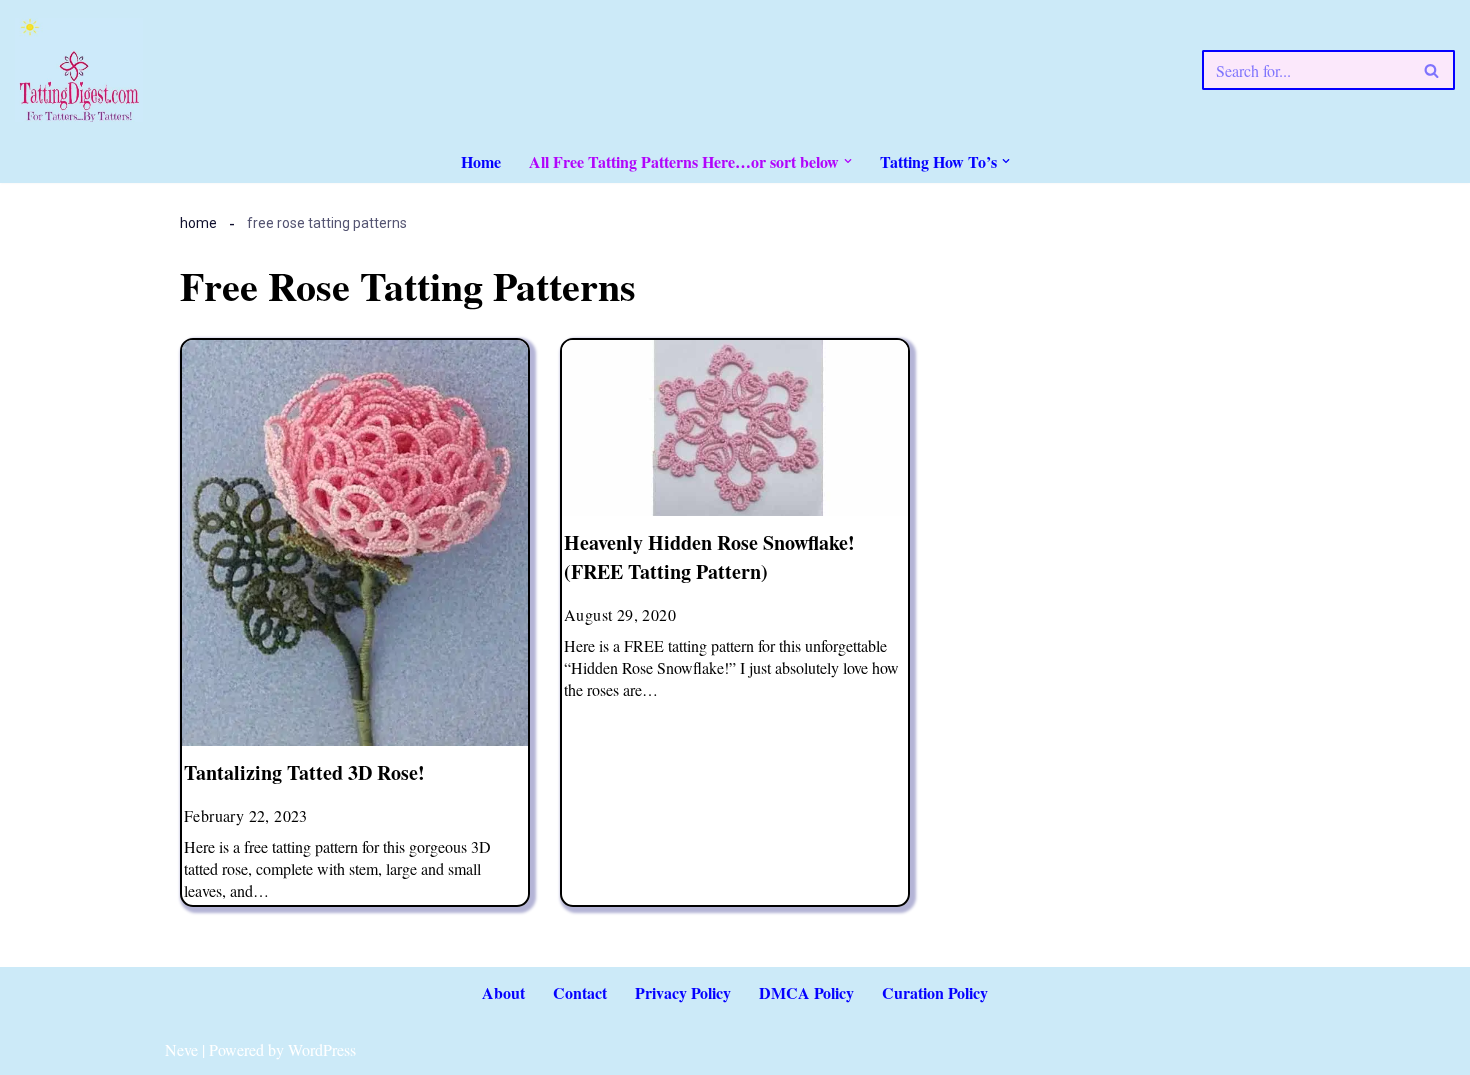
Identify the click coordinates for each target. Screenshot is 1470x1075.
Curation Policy (935, 992)
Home (481, 161)
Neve (181, 1049)
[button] (848, 161)
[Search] (1432, 70)
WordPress (322, 1049)
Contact (580, 992)
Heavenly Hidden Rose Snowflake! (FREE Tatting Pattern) (709, 557)
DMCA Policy (806, 992)
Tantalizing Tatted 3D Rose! (304, 772)
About (503, 992)
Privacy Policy (683, 992)
